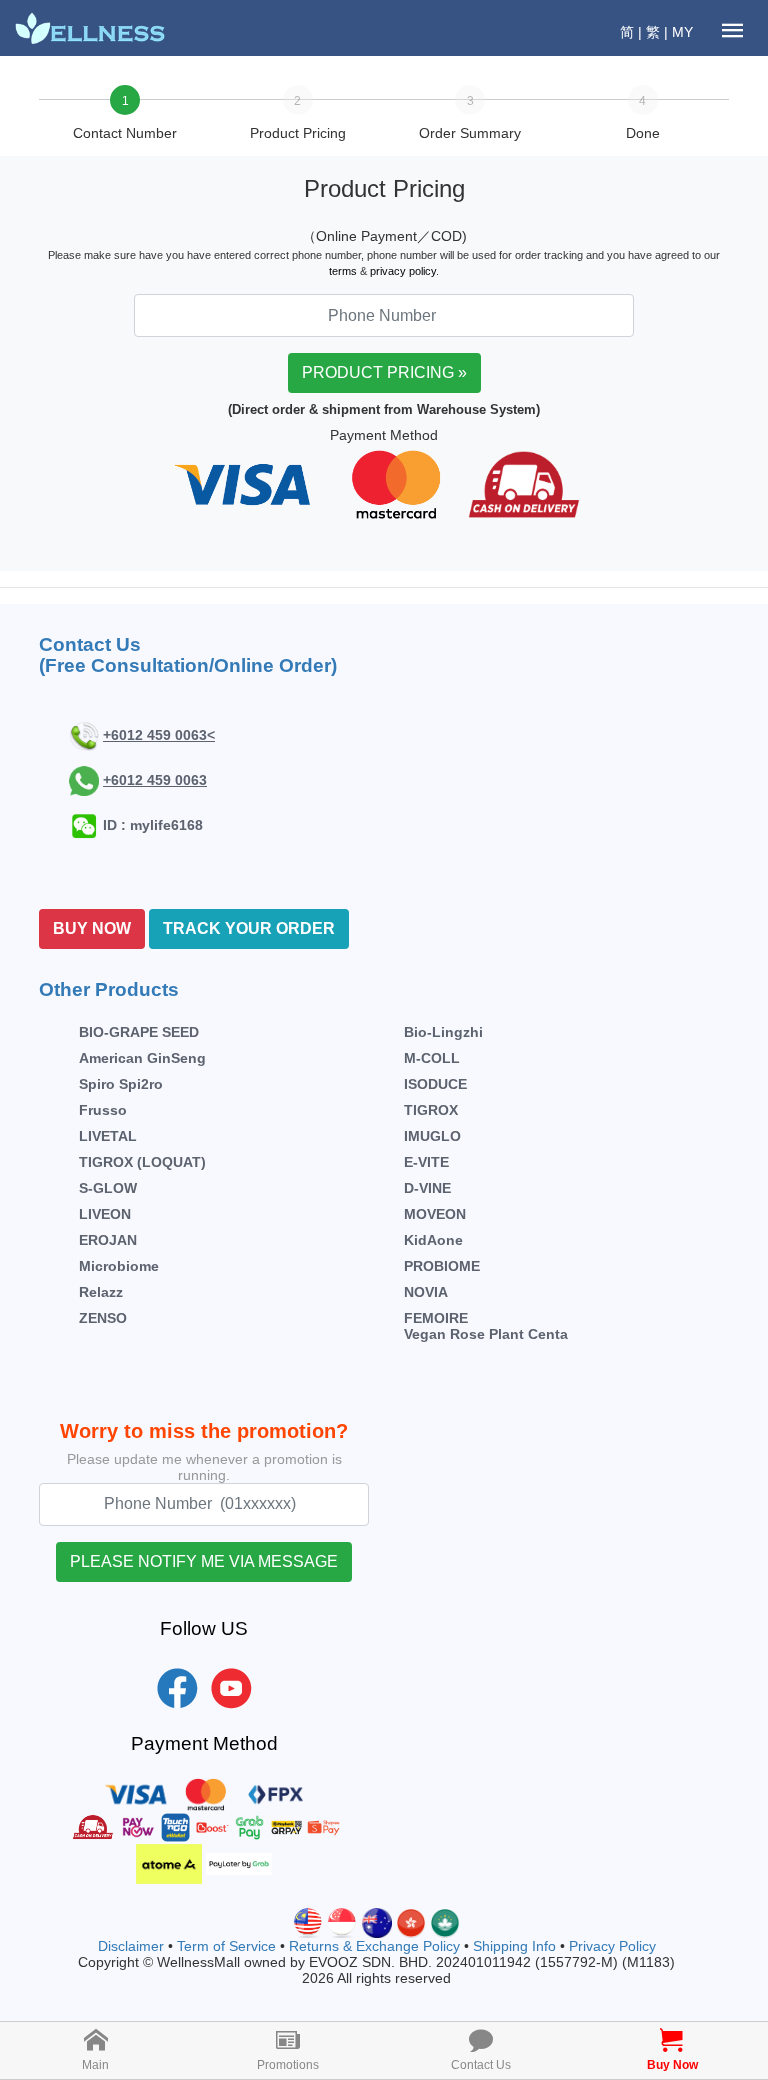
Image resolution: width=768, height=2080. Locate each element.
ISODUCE (435, 1084)
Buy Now (92, 928)
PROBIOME (442, 1266)
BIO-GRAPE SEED (139, 1032)
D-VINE (427, 1188)
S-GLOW (108, 1188)
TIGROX (431, 1110)
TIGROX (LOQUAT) (142, 1162)
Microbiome (119, 1266)
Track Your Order (249, 928)
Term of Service (226, 1946)
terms (343, 271)
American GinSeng (142, 1058)
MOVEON (435, 1214)
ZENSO (103, 1318)
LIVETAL (108, 1136)
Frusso (103, 1110)
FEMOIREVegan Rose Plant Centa (486, 1326)
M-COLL (432, 1058)
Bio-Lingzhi (443, 1032)
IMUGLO (432, 1136)
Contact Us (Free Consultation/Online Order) (188, 655)
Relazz (101, 1292)
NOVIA (426, 1292)
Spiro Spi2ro (121, 1084)
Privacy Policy (612, 1946)
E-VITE (426, 1162)
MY (682, 32)
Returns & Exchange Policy (374, 1946)
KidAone (433, 1240)
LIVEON (105, 1214)
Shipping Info (514, 1946)
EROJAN (108, 1240)
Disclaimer (131, 1946)
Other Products (109, 989)
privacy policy (403, 271)
